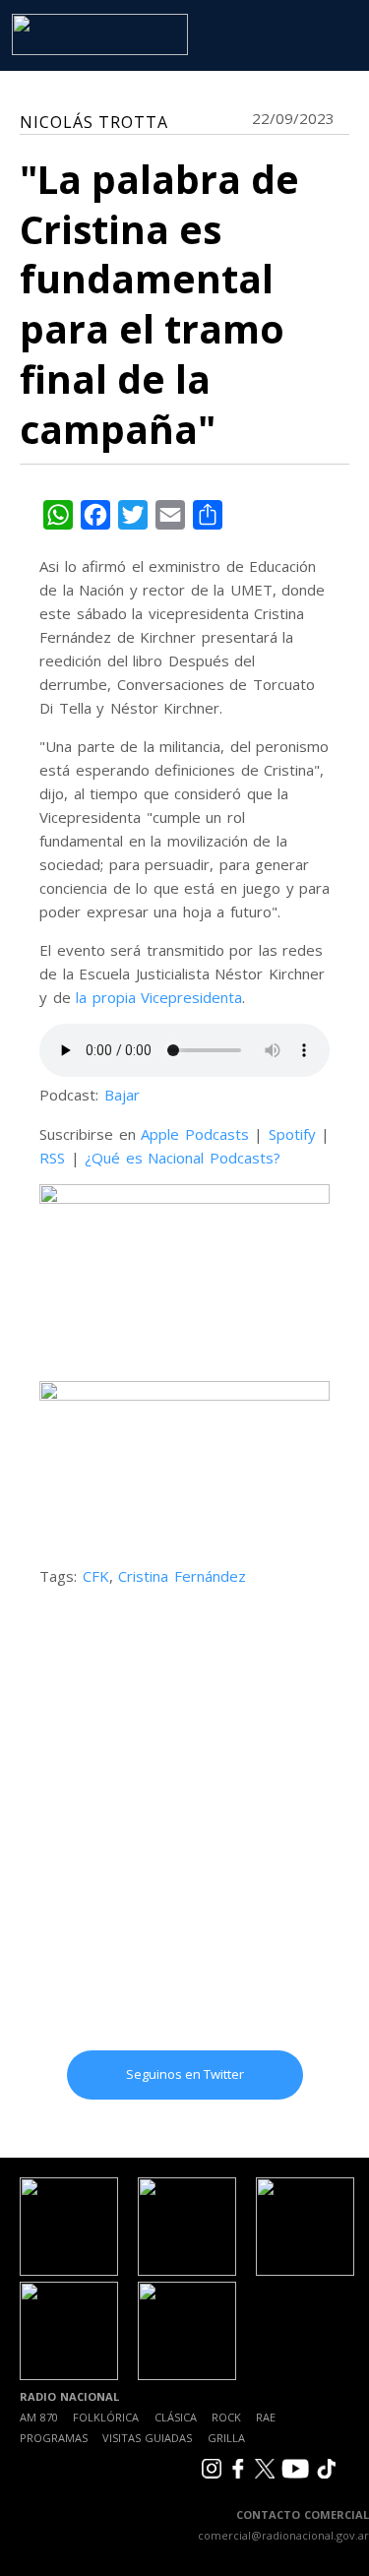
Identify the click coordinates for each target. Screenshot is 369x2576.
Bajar (122, 1095)
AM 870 (39, 2417)
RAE (266, 2417)
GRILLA (226, 2438)
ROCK (226, 2417)
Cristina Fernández (182, 1576)
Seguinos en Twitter (185, 2074)
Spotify (292, 1134)
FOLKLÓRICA (106, 2417)
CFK (96, 1576)
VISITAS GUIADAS (147, 2438)
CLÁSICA (176, 2417)
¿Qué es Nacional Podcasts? (183, 1158)
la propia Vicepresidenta (159, 997)
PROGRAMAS (54, 2438)
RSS (52, 1158)
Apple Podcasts (195, 1134)
